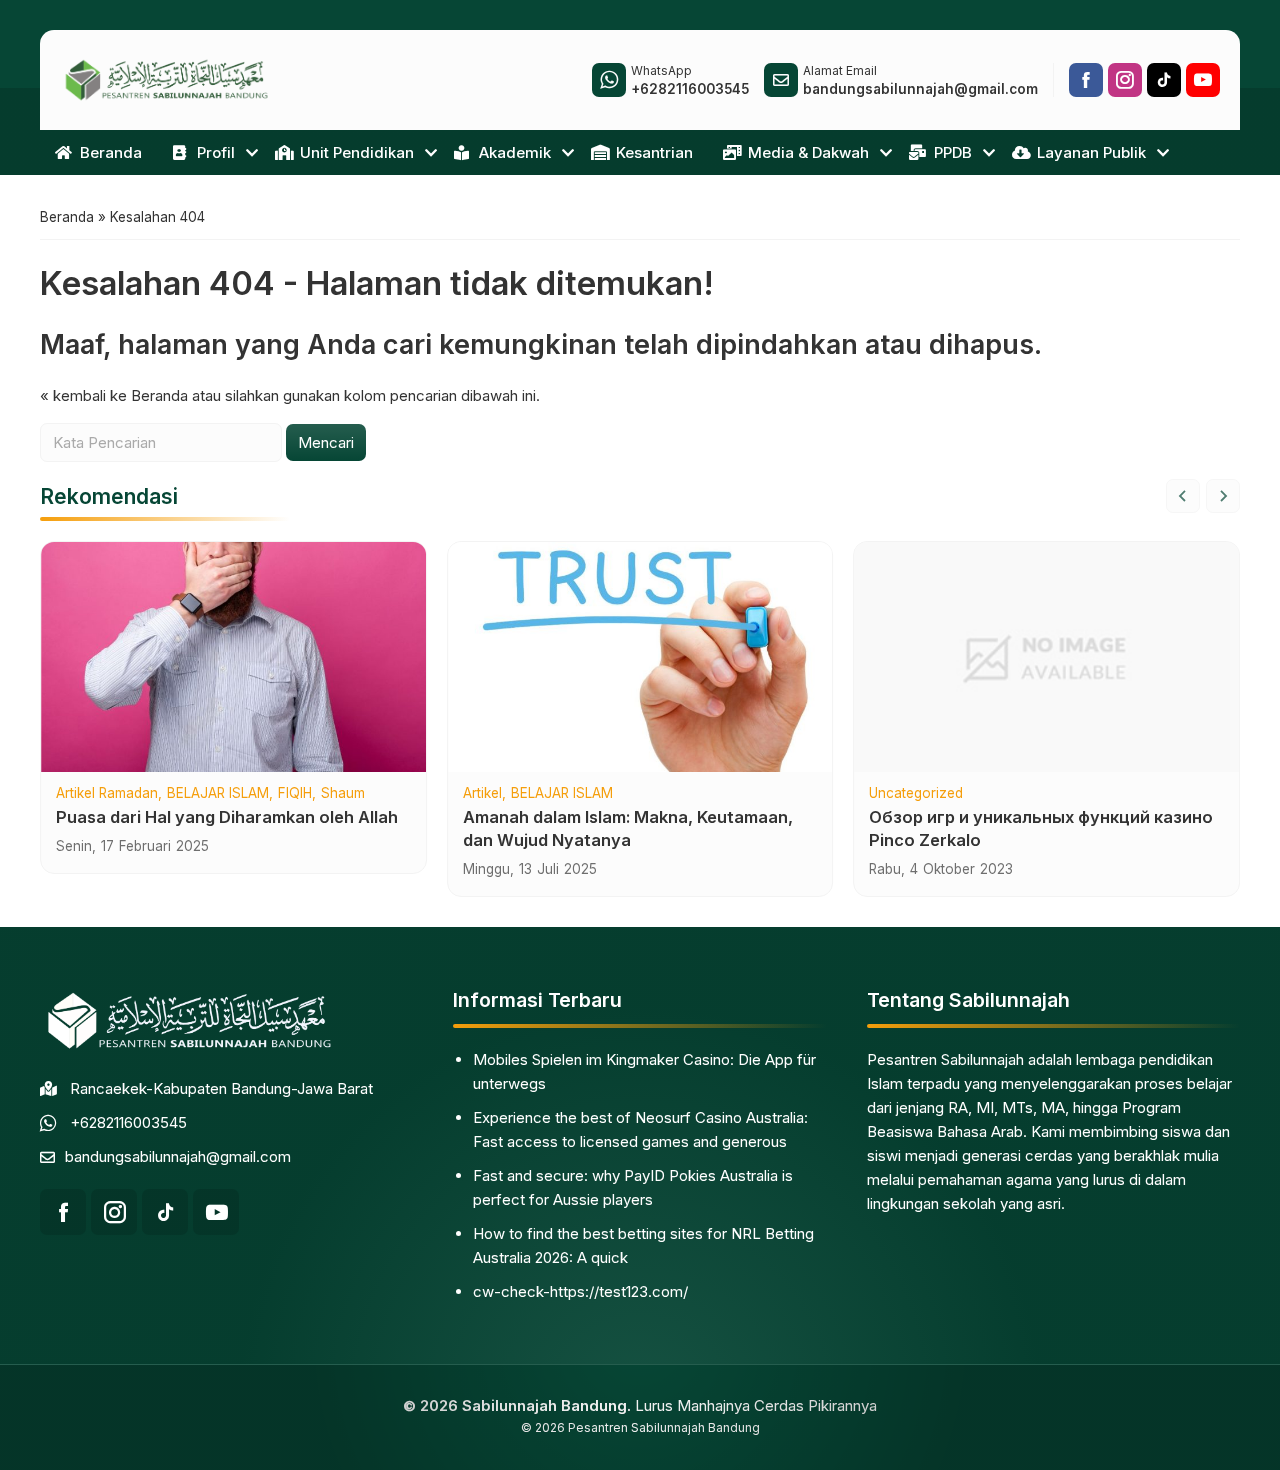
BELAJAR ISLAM (218, 794)
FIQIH (295, 794)
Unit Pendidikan (357, 152)
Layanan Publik (1091, 152)
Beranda (111, 152)
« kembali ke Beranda (114, 395)
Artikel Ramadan (107, 794)
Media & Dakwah (808, 152)
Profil (216, 152)
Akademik (515, 152)
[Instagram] (1125, 80)
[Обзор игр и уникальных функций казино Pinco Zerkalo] (1046, 657)
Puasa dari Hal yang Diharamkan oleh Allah (227, 817)
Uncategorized (916, 794)
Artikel (482, 794)
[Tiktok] (1164, 80)
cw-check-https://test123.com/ (580, 1291)
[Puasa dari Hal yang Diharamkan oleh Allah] (233, 657)
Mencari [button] (326, 442)
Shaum (343, 794)
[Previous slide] (1183, 496)
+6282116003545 (128, 1122)
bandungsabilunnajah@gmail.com (178, 1156)
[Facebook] (1086, 80)
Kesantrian (654, 152)
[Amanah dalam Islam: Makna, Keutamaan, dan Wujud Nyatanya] (640, 657)
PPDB (953, 152)
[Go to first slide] (1223, 496)
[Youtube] (1203, 80)
